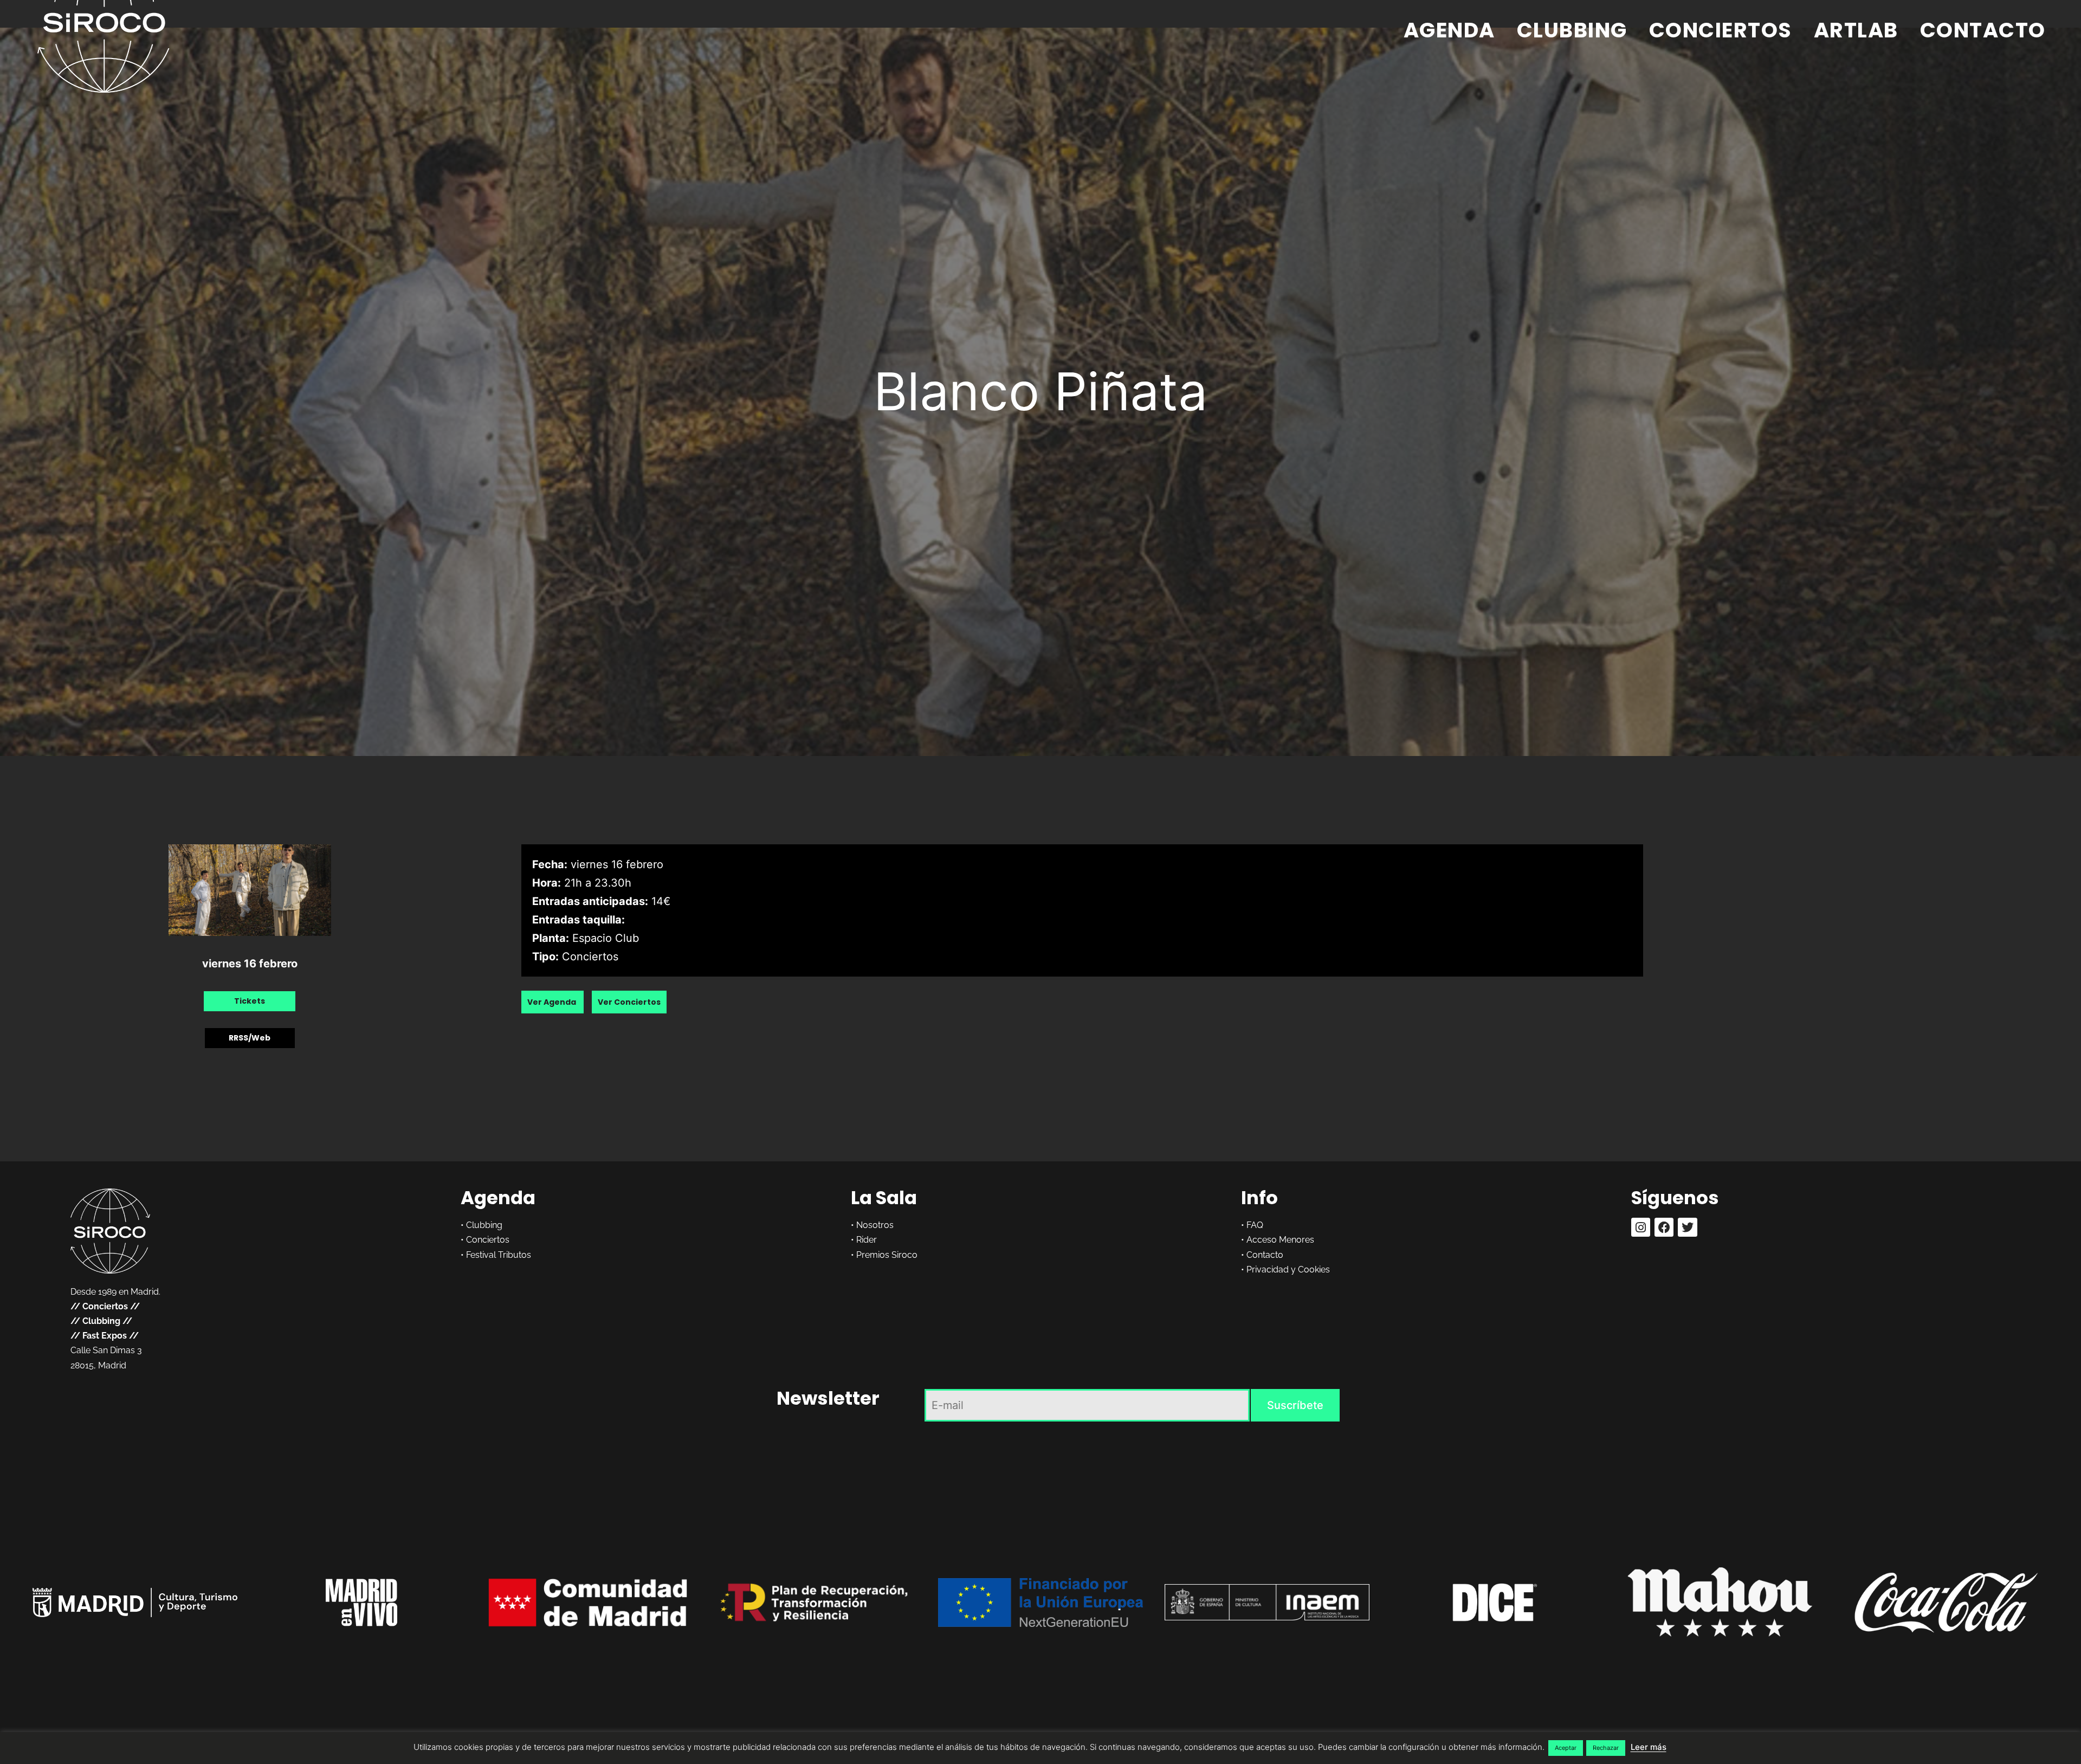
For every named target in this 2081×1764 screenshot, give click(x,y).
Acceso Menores (1280, 1240)
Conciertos (1721, 30)
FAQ (1255, 1225)
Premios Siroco (887, 1255)
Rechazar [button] (1606, 1748)
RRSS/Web (250, 1038)
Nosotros (875, 1225)
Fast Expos (105, 1336)
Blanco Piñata (1040, 391)
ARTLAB (1856, 30)
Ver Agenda (552, 1002)
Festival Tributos (499, 1255)
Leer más (1649, 1747)
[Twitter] (1687, 1227)
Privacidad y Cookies (1288, 1269)
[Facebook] (1664, 1227)
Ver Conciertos (629, 1002)
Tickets (250, 1001)
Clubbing (1572, 30)
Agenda (1449, 30)
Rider (867, 1240)
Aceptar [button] (1566, 1748)
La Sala (884, 1198)
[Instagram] (1641, 1227)
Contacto (1983, 30)
